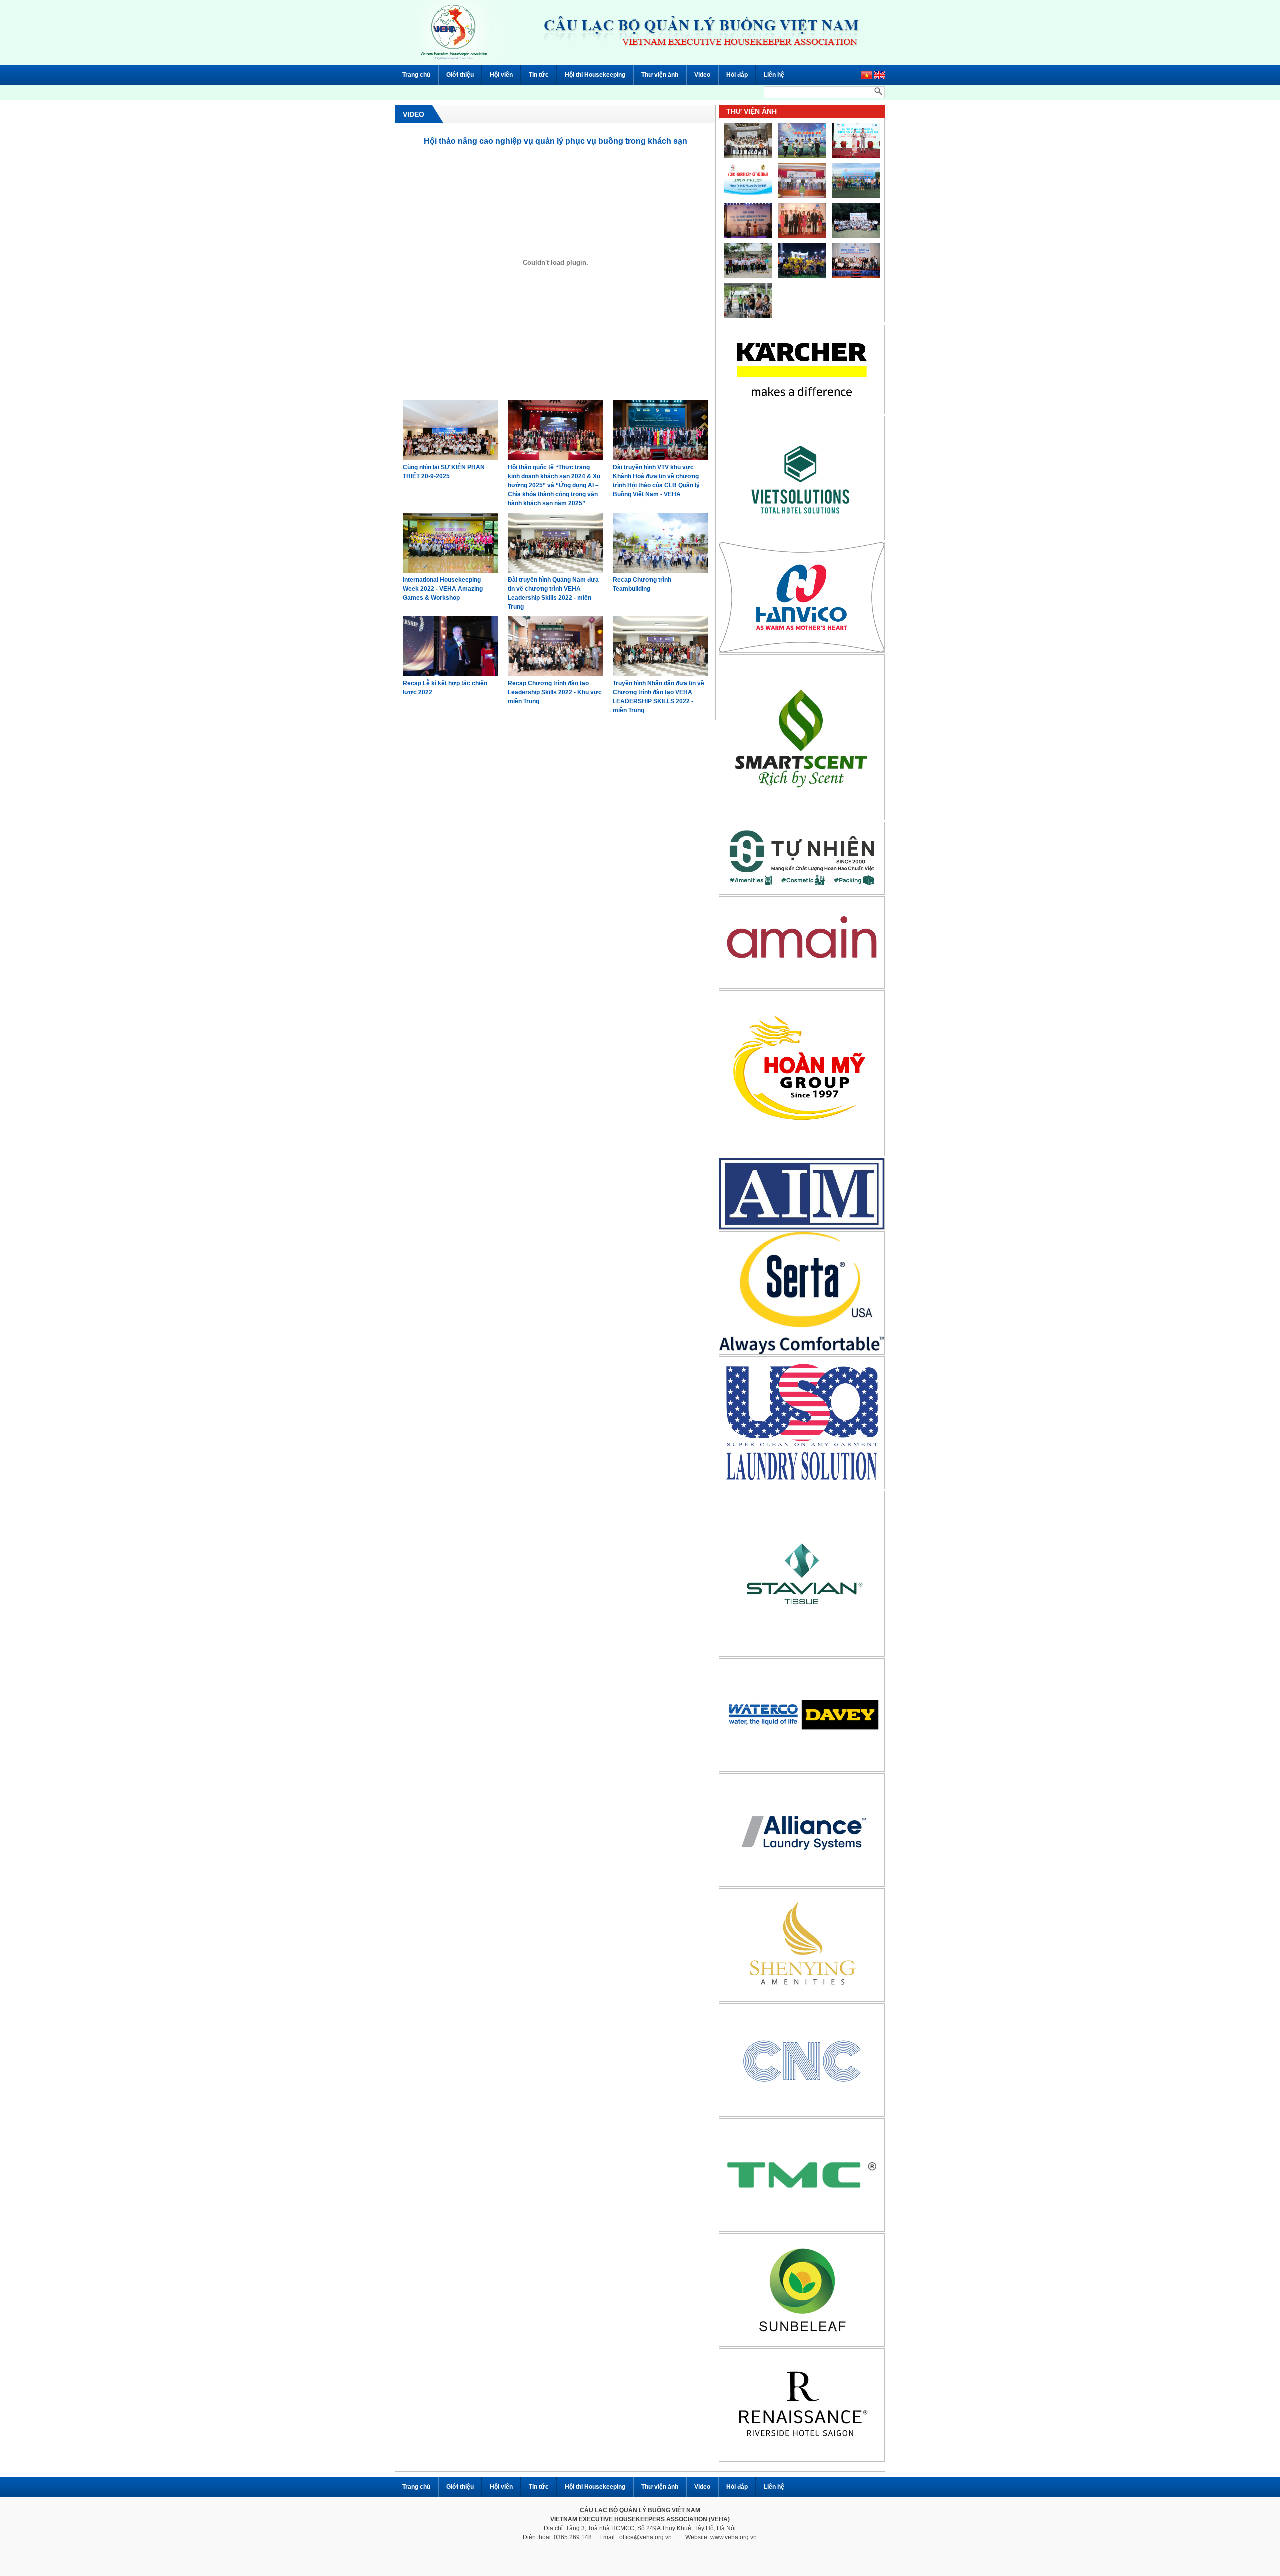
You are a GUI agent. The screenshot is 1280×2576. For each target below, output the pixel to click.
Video (702, 75)
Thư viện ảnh (660, 75)
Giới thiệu (460, 75)
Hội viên (501, 75)
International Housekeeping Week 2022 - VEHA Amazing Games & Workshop (443, 589)
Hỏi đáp (737, 75)
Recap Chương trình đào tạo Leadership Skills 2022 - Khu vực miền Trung (555, 692)
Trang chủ (416, 75)
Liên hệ (774, 75)
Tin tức (539, 75)
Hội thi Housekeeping (595, 75)
